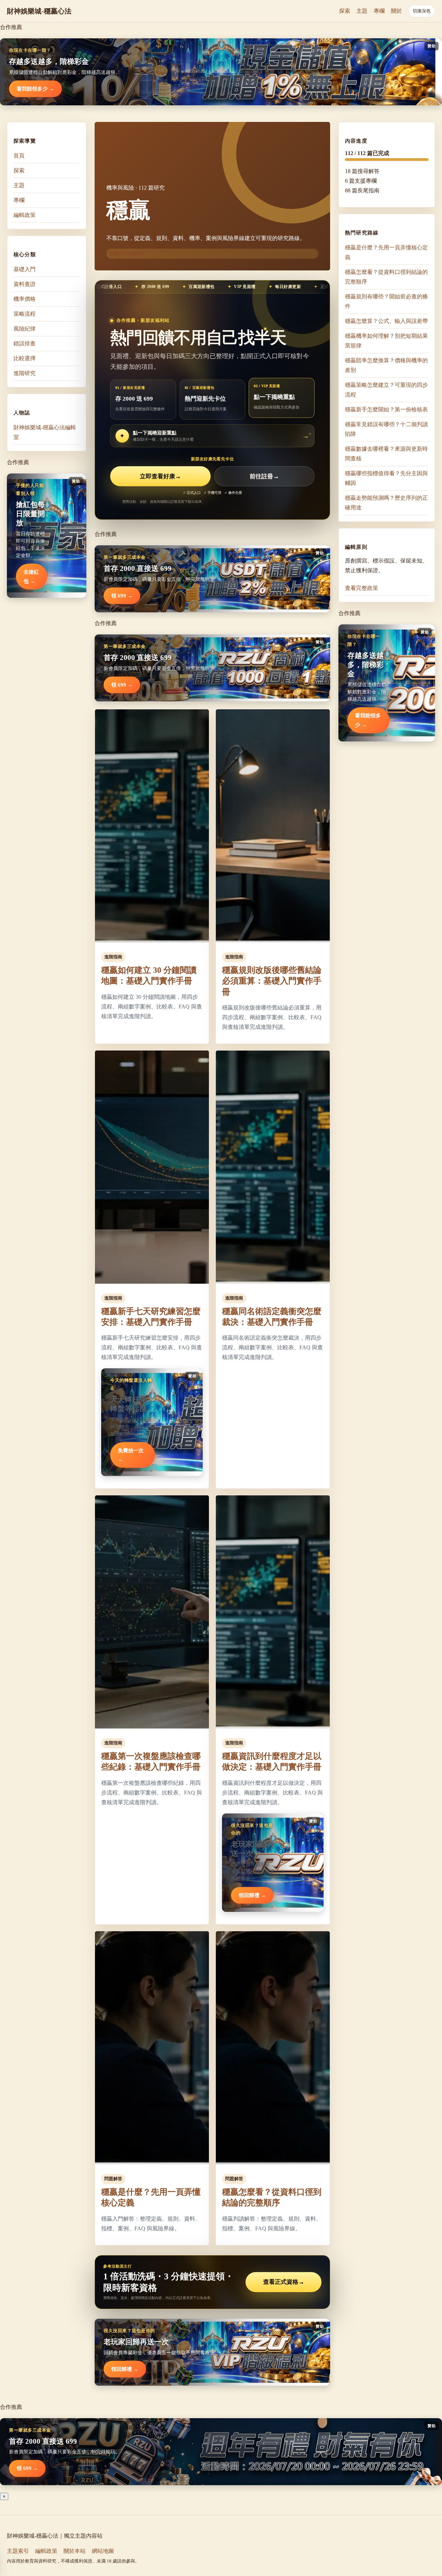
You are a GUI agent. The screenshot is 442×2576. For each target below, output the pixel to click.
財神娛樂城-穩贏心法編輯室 (45, 432)
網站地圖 (103, 2551)
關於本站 (75, 2551)
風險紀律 (25, 329)
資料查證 (25, 284)
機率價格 (25, 299)
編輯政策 (25, 215)
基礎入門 (25, 269)
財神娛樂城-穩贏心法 (39, 11)
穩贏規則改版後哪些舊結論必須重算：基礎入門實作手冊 (272, 981)
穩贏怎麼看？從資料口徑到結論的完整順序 (386, 277)
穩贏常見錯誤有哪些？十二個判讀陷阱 (386, 429)
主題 (362, 11)
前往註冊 (264, 476)
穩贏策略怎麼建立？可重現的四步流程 (386, 390)
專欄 (379, 11)
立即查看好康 (160, 476)
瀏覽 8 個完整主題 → (130, 253)
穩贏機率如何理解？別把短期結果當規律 (386, 341)
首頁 (19, 156)
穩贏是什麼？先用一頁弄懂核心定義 (386, 252)
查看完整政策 (362, 588)
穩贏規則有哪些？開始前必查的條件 (386, 301)
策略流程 (25, 314)
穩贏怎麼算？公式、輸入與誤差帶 (386, 321)
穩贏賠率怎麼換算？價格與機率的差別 (386, 365)
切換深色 (422, 11)
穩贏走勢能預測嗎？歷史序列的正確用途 (386, 503)
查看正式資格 (284, 2282)
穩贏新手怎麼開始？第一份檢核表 (386, 409)
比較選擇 (25, 358)
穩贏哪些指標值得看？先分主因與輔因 (386, 478)
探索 (345, 11)
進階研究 (25, 373)
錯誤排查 (25, 343)
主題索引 (18, 2551)
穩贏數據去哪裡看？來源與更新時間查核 (386, 454)
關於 (396, 11)
